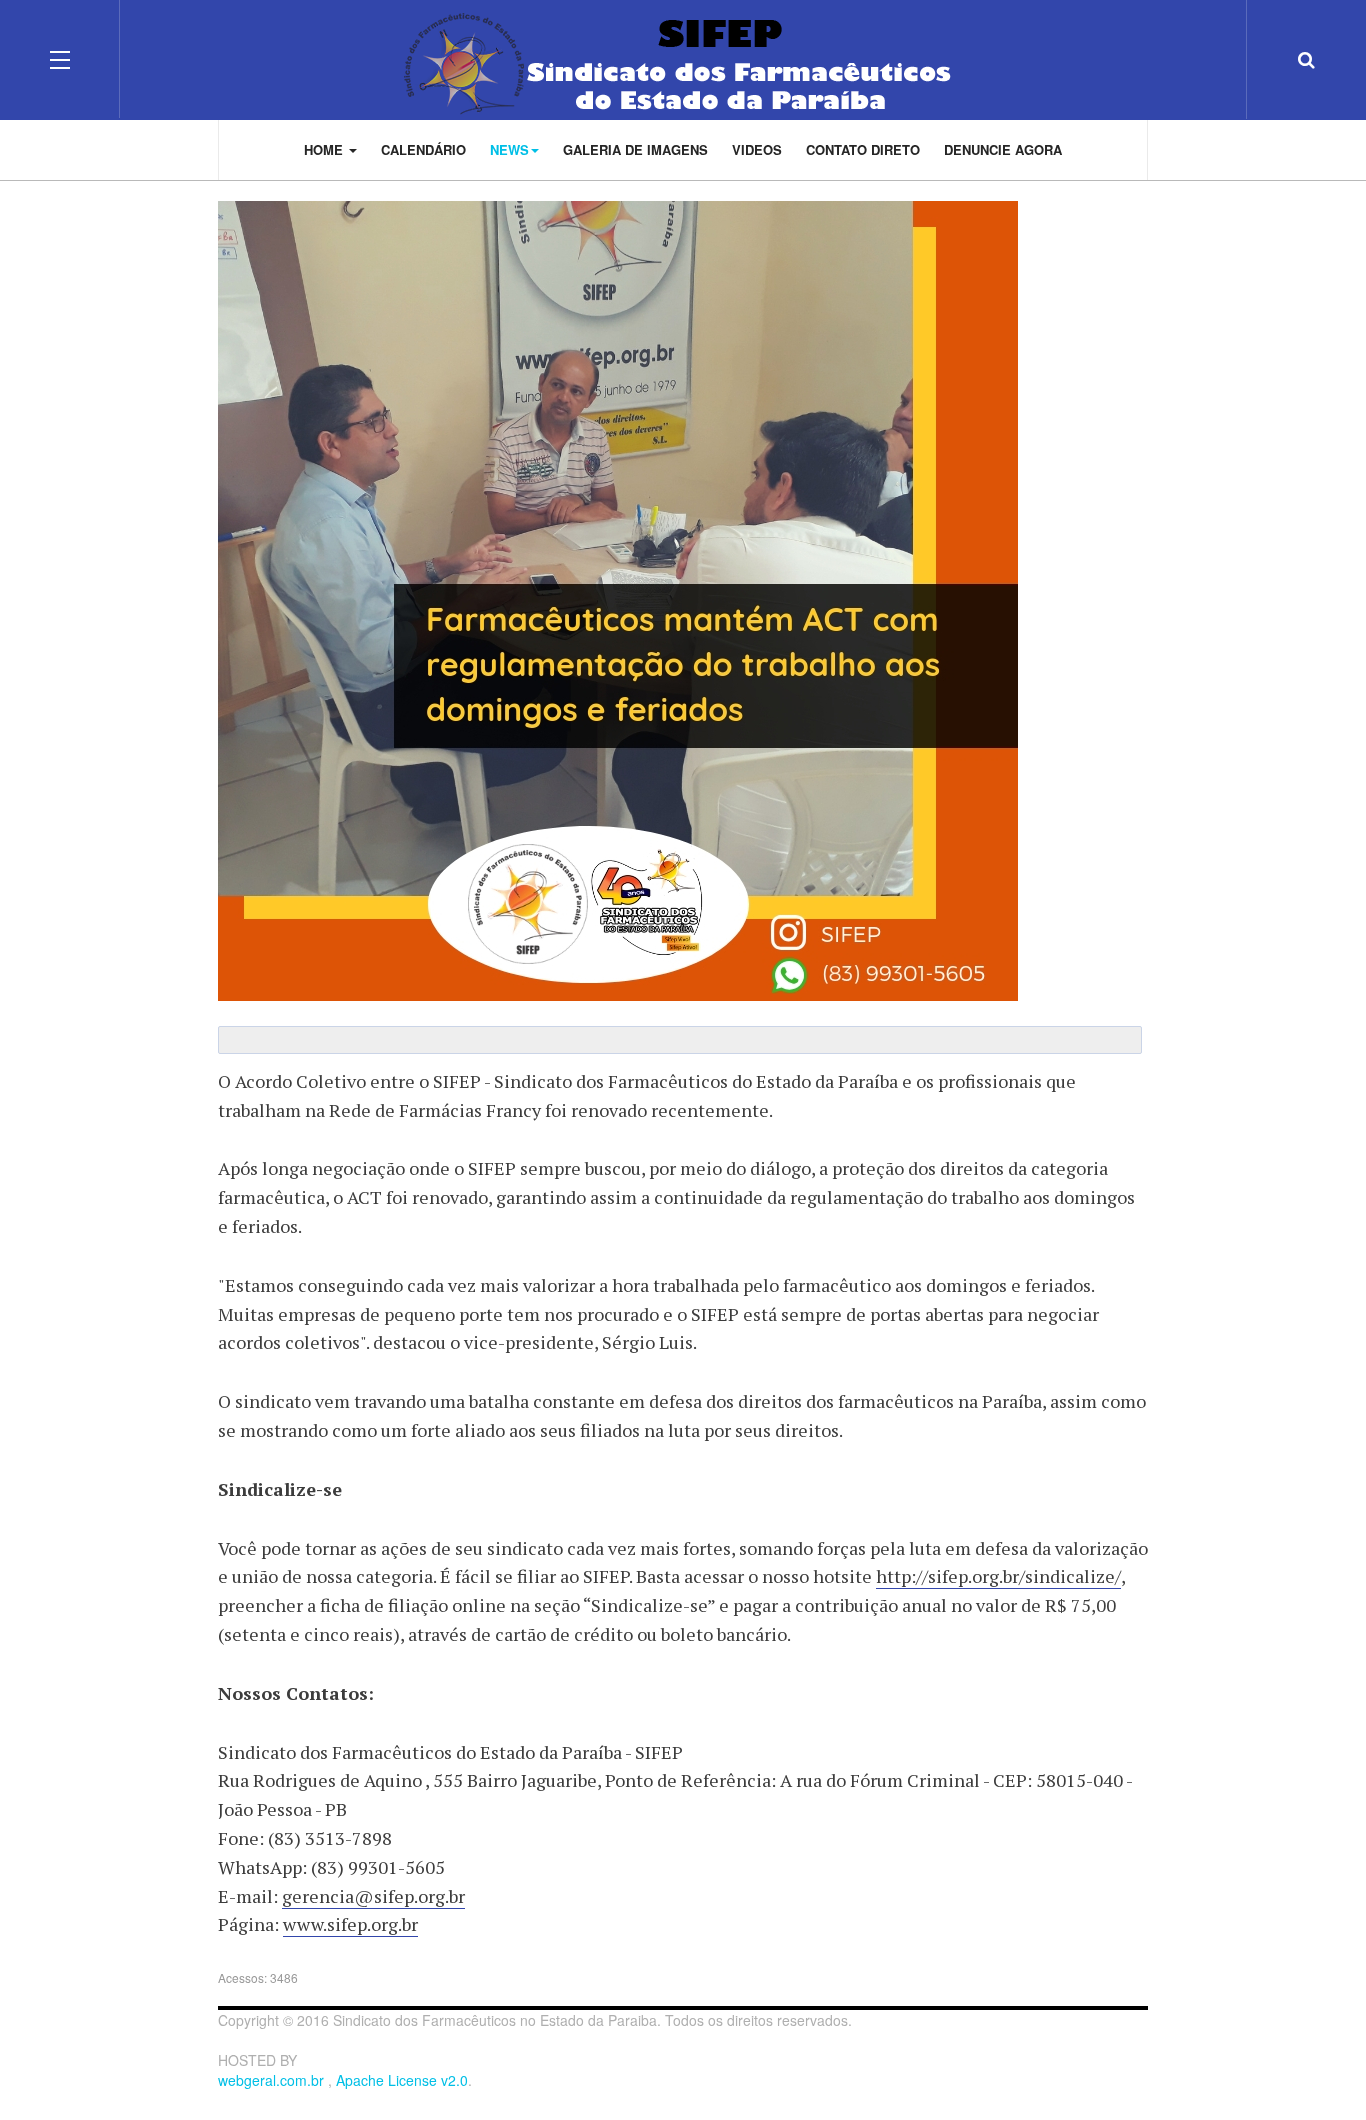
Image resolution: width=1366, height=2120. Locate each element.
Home (325, 149)
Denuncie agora (1003, 149)
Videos (757, 149)
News (509, 149)
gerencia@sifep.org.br (373, 1896)
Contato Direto (863, 149)
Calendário (423, 149)
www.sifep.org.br (350, 1924)
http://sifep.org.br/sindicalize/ (998, 1576)
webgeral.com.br (273, 2080)
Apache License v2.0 (402, 2080)
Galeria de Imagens (635, 149)
